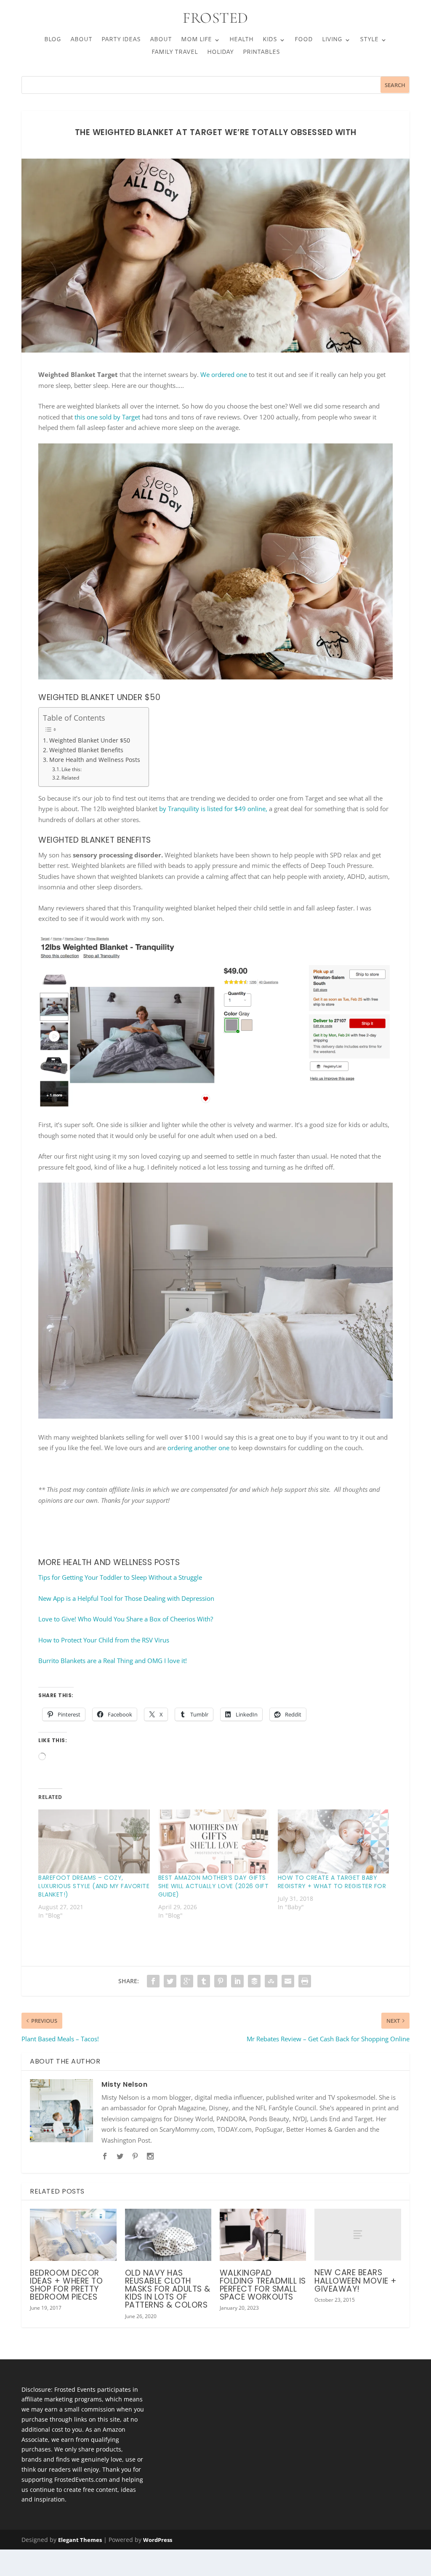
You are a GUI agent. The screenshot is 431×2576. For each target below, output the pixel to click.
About (81, 40)
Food (304, 40)
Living (332, 40)
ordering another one (198, 1448)
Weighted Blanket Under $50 (90, 740)
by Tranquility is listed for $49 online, (213, 809)
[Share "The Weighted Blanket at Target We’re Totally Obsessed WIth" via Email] (288, 1981)
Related (70, 778)
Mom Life (196, 40)
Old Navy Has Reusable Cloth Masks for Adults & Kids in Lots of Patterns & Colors (168, 2289)
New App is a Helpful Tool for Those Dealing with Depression (126, 1598)
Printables (261, 53)
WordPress (158, 2540)
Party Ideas (121, 40)
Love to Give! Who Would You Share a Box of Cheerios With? (126, 1619)
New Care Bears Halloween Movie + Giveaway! (356, 2280)
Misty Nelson (124, 2084)
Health (241, 40)
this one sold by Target (106, 417)
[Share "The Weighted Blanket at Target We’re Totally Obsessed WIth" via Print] (305, 1981)
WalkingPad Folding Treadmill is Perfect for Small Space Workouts (263, 2285)
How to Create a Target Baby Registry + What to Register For (332, 1882)
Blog (53, 40)
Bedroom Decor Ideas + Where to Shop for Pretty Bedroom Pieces (66, 2285)
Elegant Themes (80, 2540)
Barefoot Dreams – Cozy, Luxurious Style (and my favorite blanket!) (94, 1886)
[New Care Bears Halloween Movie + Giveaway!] (358, 2235)
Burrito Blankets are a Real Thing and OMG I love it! (113, 1661)
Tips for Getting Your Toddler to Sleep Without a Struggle (120, 1577)
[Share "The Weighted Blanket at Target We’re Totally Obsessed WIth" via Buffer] (254, 1981)
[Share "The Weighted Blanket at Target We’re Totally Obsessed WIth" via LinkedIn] (237, 1981)
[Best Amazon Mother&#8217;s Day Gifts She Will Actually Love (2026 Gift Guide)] (214, 1841)
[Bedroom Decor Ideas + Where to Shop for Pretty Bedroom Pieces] (73, 2235)
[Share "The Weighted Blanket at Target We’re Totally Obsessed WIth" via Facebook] (153, 1981)
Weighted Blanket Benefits (86, 750)
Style (369, 40)
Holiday (220, 53)
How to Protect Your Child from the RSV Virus (104, 1640)
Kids (270, 40)
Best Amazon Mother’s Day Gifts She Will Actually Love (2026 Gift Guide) (214, 1886)
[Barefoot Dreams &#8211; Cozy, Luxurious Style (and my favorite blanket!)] (94, 1841)
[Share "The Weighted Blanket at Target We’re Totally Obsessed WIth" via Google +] (187, 1981)
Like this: (72, 769)
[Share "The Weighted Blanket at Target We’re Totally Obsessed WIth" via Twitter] (170, 1981)
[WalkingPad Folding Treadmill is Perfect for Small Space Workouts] (263, 2235)
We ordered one (224, 374)
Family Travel (175, 53)
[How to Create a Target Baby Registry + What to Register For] (333, 1841)
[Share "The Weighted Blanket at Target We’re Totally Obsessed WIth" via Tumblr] (204, 1981)
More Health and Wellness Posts (95, 760)
